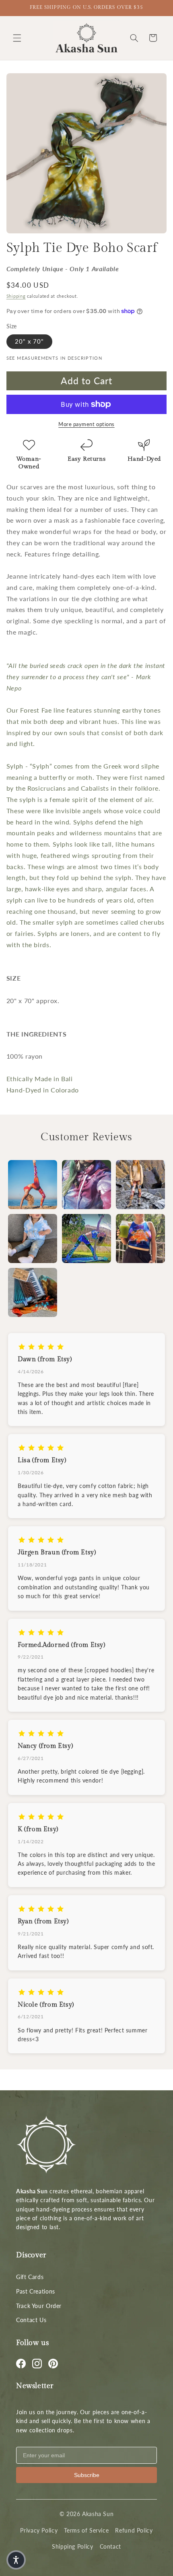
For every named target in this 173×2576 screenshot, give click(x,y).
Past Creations (36, 2291)
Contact (110, 2546)
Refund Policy (134, 2530)
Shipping (16, 296)
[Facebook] (21, 2364)
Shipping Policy (72, 2546)
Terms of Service (86, 2530)
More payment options (86, 424)
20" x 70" (29, 341)
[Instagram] (37, 2364)
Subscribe (87, 2475)
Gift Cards (30, 2277)
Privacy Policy (39, 2530)
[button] (17, 38)
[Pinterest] (53, 2364)
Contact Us (31, 2320)
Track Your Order (39, 2306)
